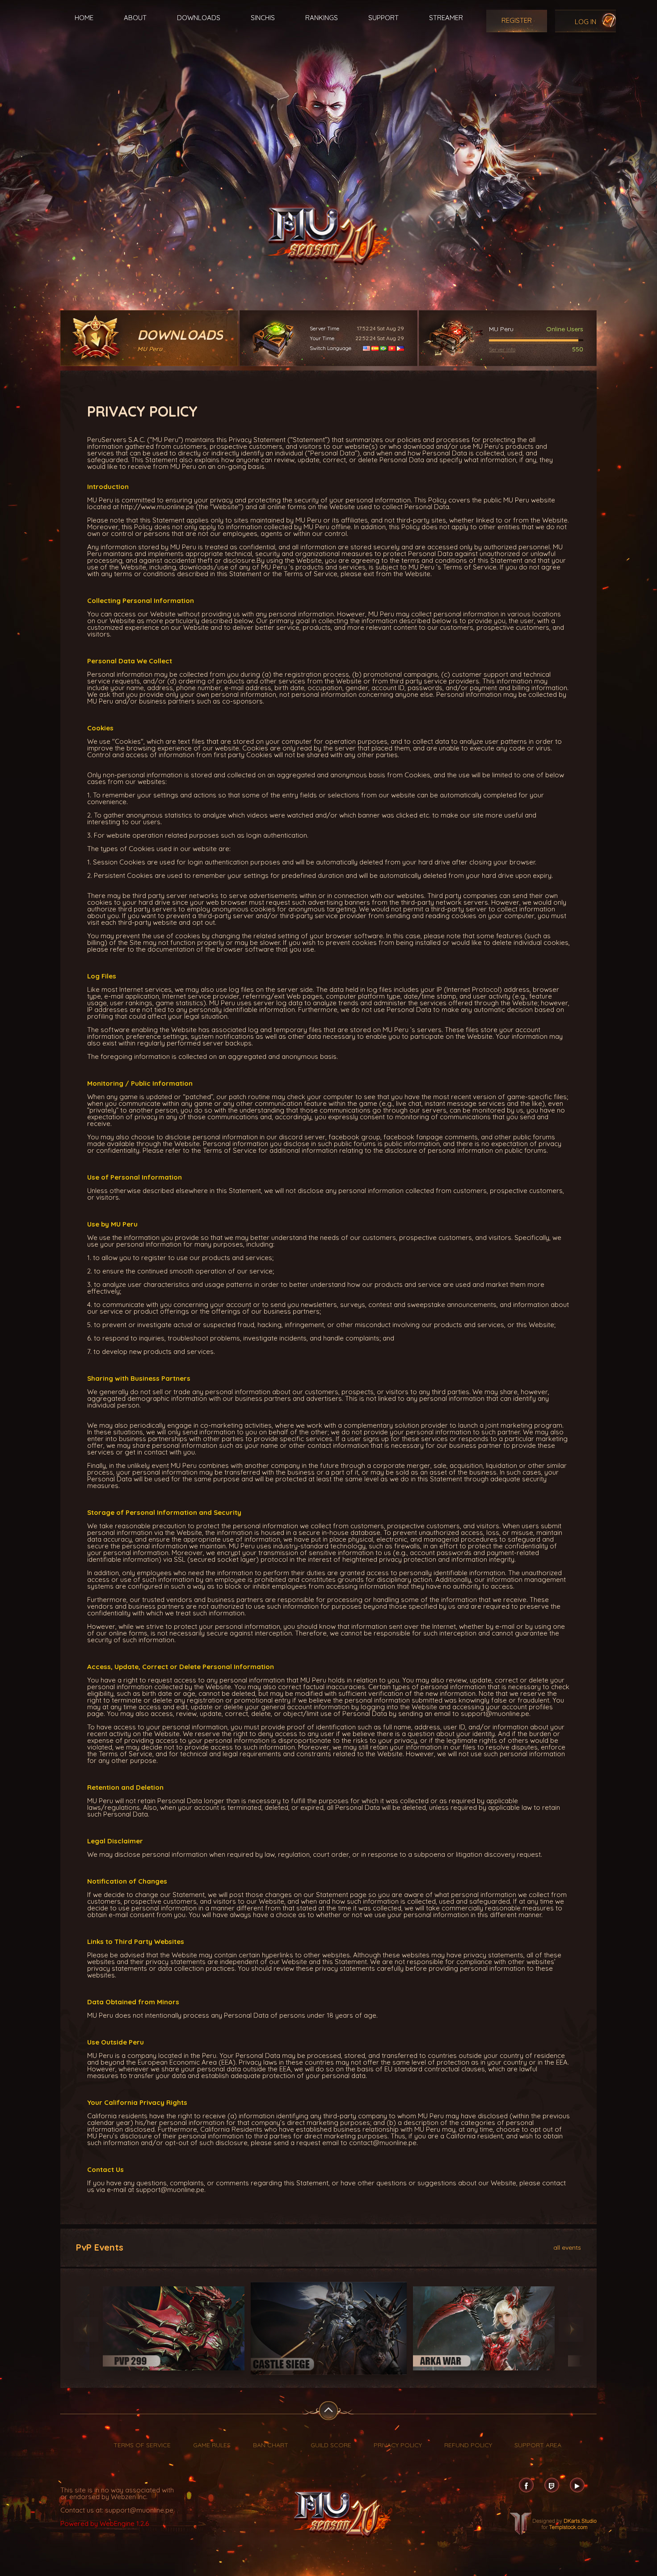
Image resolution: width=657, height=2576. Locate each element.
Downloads (199, 18)
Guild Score (331, 2445)
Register (517, 20)
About (135, 18)
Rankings (322, 18)
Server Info (502, 349)
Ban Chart (271, 2445)
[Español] (375, 348)
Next (571, 2329)
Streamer (446, 18)
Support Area (538, 2445)
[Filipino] (400, 348)
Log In (585, 22)
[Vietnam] (392, 348)
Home (84, 18)
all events (567, 2247)
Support (383, 18)
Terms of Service (142, 2445)
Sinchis (263, 18)
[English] (366, 348)
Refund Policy (468, 2445)
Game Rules (212, 2445)
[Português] (383, 348)
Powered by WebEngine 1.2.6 (105, 2523)
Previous (86, 2329)
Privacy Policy (398, 2445)
